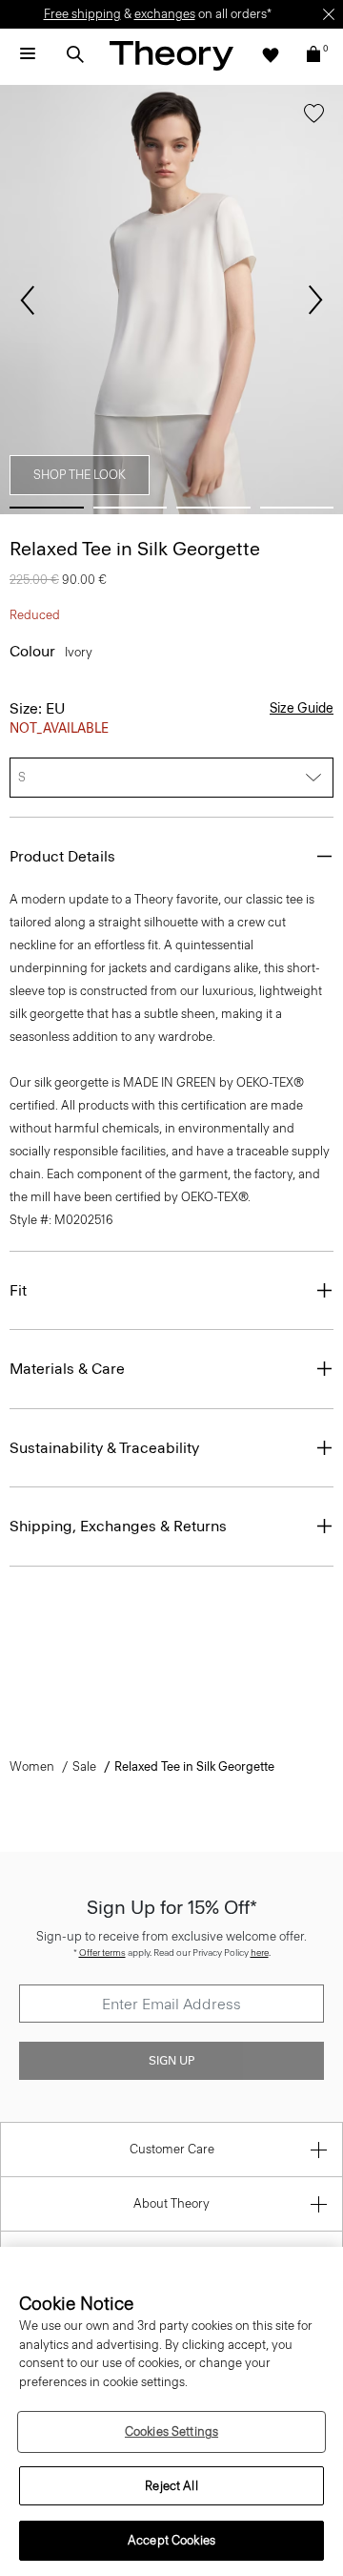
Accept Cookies (171, 2540)
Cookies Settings (171, 2431)
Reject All (171, 2486)
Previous (28, 301)
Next (315, 301)
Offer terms (102, 1953)
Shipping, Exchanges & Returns (118, 1526)
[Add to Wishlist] (314, 117)
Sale (84, 1766)
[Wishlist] (271, 54)
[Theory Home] (171, 55)
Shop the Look (80, 475)
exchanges (165, 14)
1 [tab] (47, 508)
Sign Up (171, 2061)
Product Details (62, 856)
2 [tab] (131, 508)
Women (32, 1766)
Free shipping (82, 14)
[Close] (329, 14)
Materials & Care (67, 1369)
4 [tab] (297, 508)
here (260, 1953)
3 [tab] (213, 508)
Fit (18, 1290)
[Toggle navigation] (28, 54)
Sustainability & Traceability (104, 1448)
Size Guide (302, 708)
